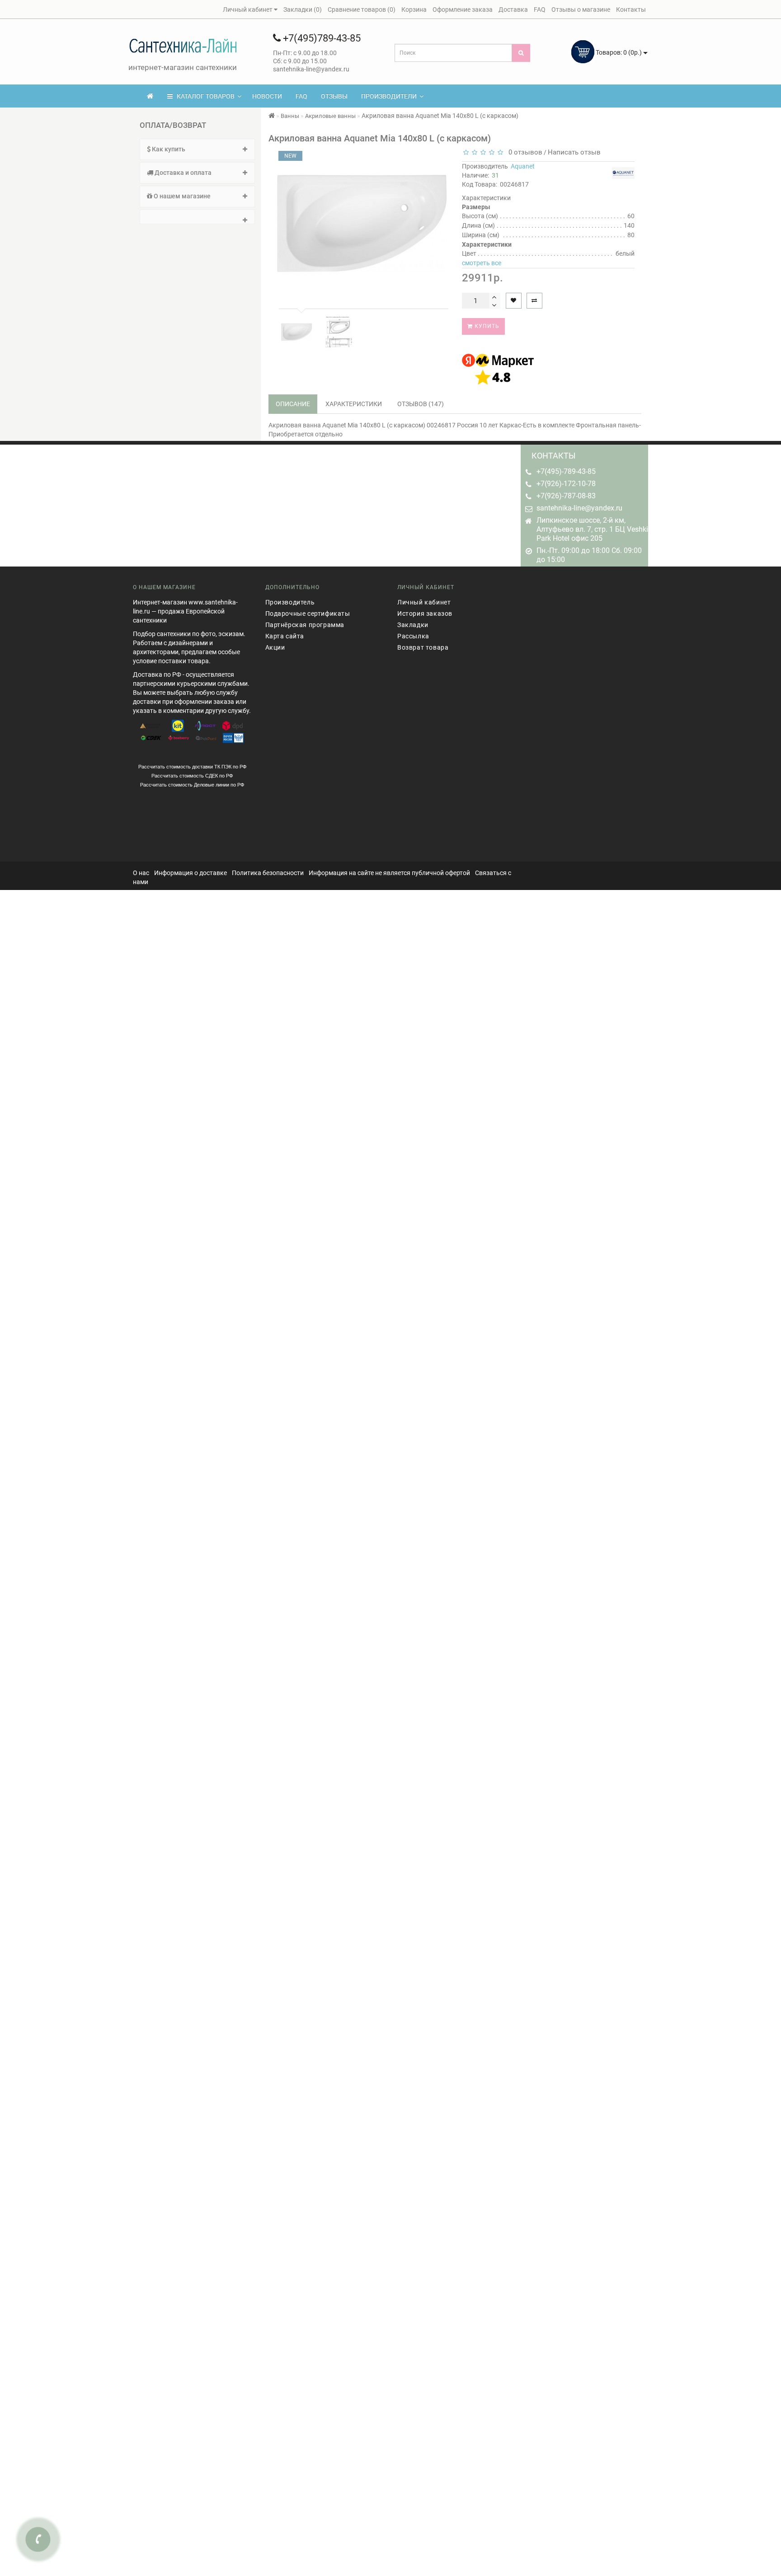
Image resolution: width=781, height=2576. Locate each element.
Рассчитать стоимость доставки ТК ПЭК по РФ (192, 767)
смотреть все (482, 263)
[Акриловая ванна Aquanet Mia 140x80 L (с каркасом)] (296, 332)
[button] (197, 217)
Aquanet (523, 166)
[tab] (197, 149)
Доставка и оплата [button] (182, 173)
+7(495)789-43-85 (321, 38)
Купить (486, 326)
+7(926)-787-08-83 (566, 496)
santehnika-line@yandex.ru (579, 508)
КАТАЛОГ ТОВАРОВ (204, 96)
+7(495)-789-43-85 (566, 471)
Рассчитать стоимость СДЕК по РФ (192, 776)
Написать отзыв (574, 152)
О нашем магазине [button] (181, 196)
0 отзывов (524, 152)
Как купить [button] (168, 149)
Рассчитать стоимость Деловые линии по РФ (192, 785)
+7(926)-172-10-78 (566, 484)
